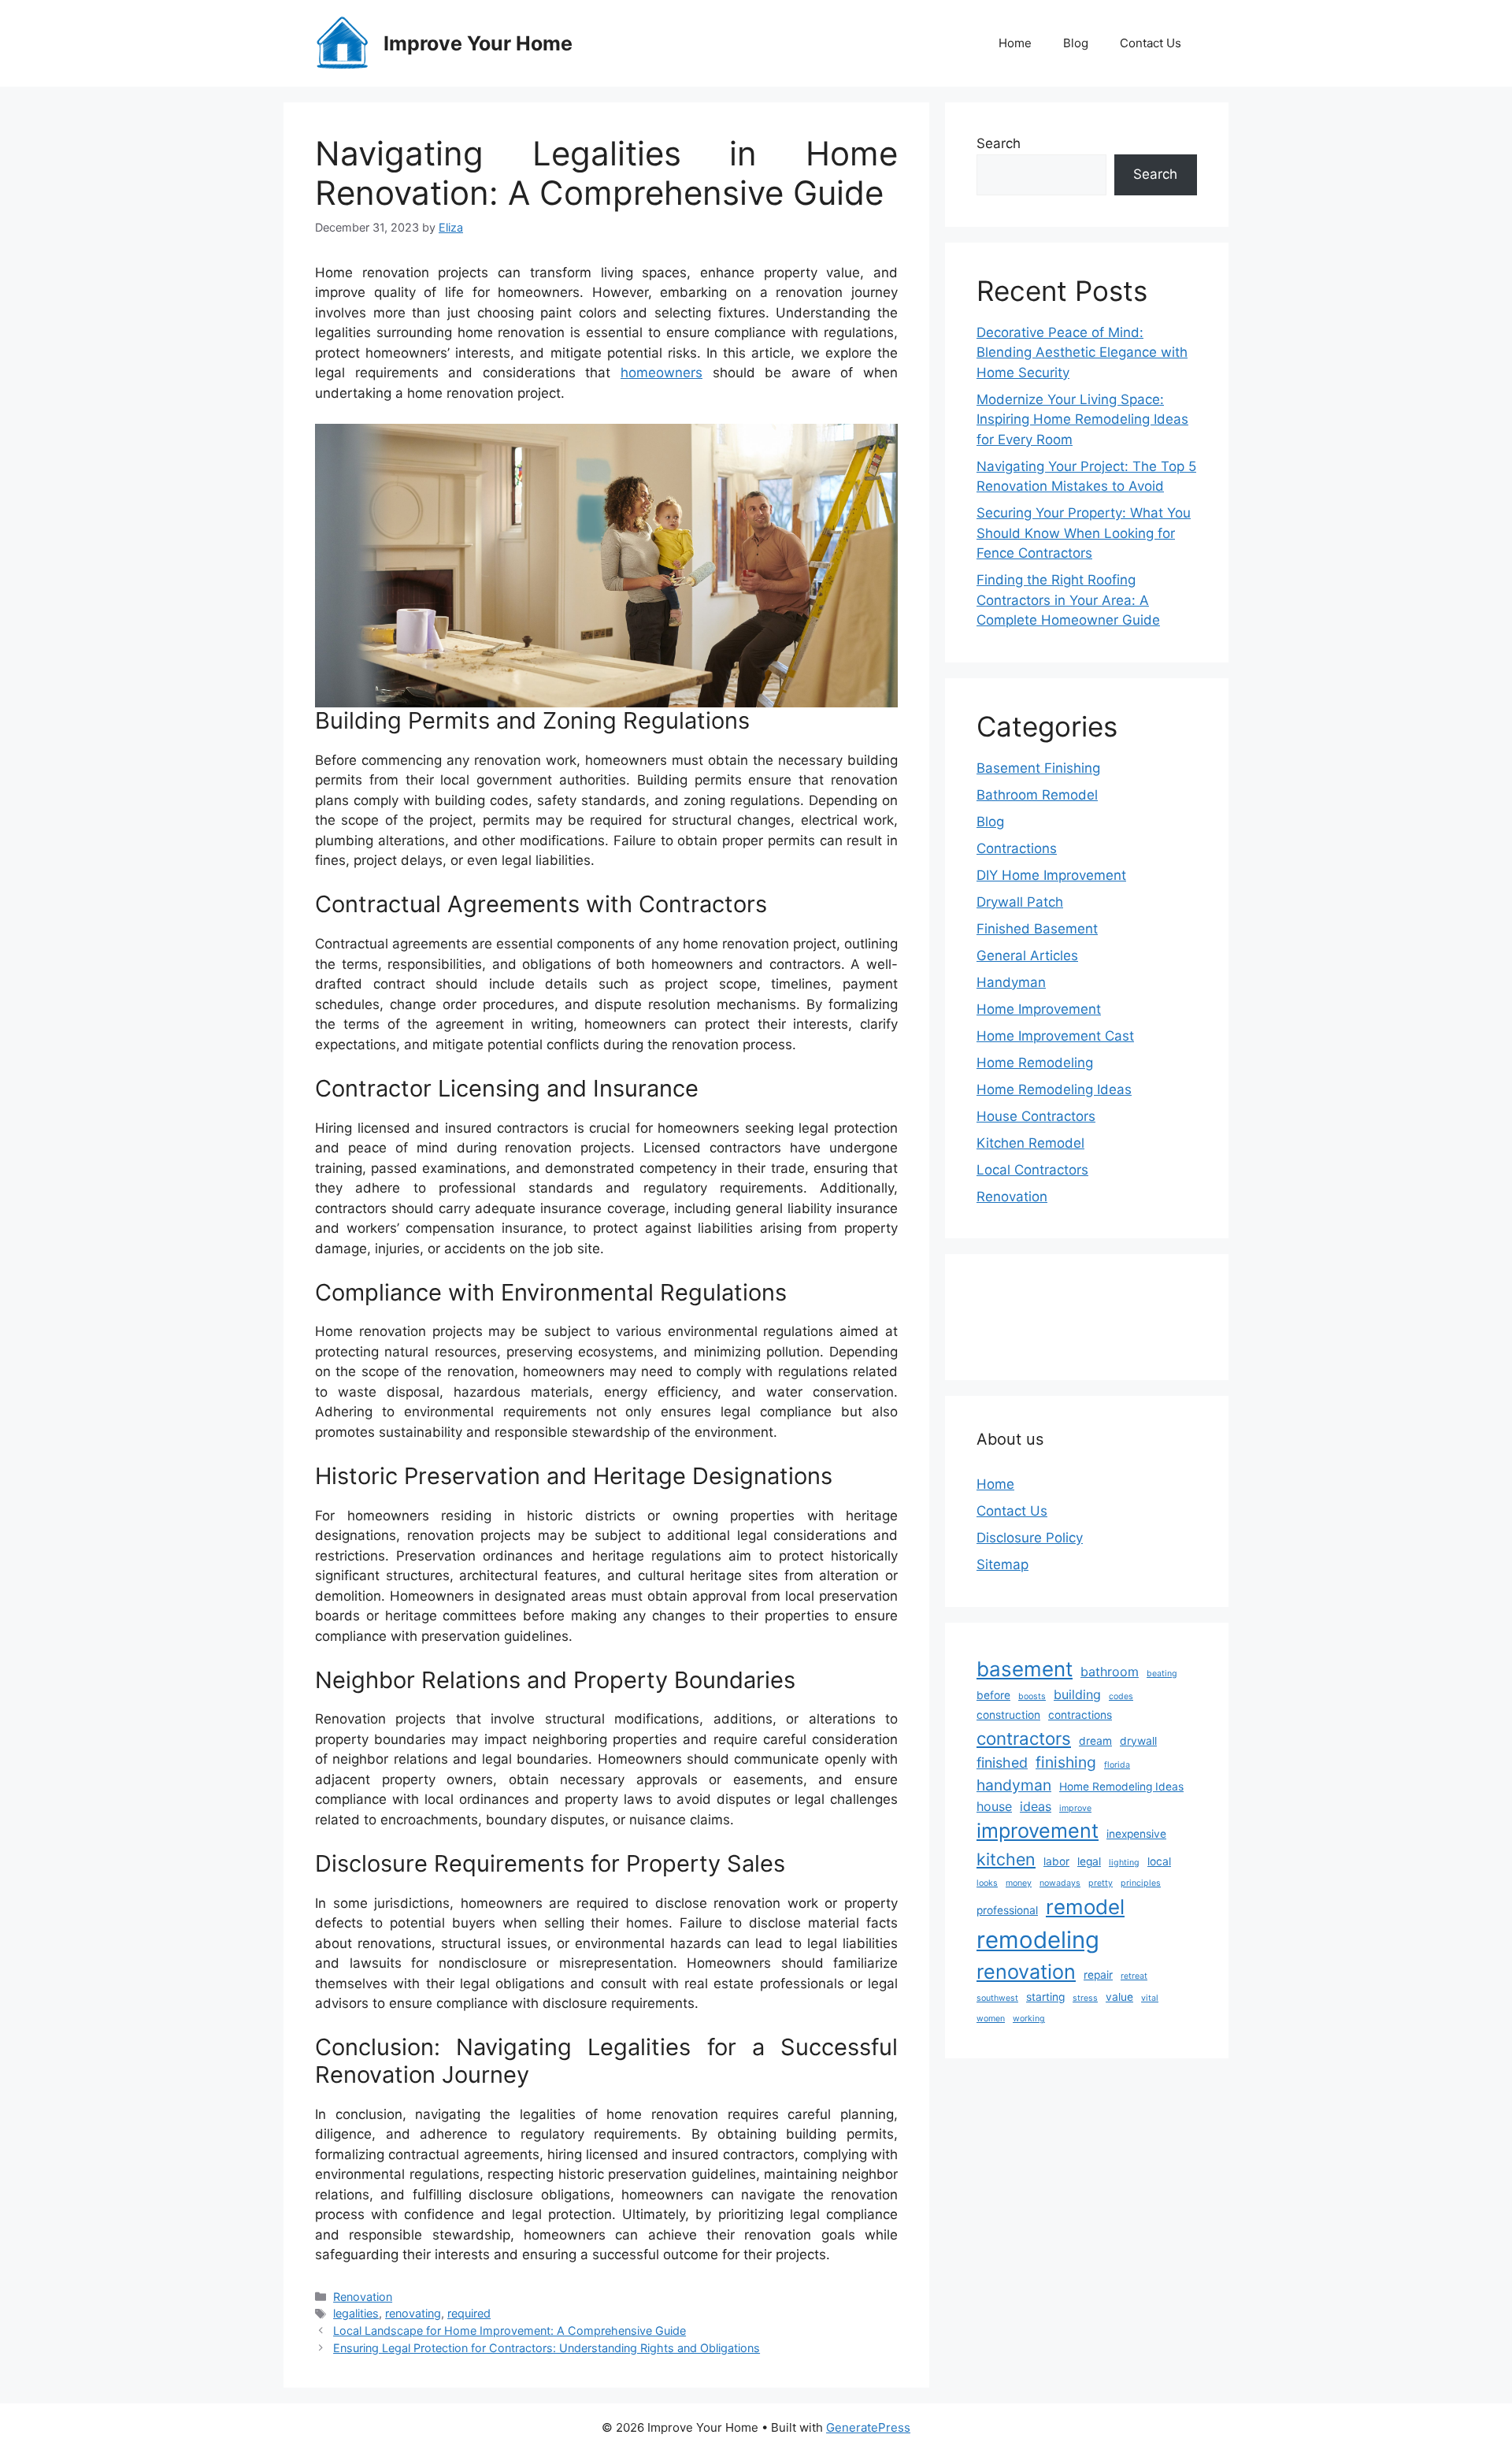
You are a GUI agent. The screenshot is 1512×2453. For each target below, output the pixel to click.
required (469, 2313)
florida (1117, 1765)
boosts (1032, 1696)
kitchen (1006, 1859)
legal (1089, 1861)
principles (1141, 1883)
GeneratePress (868, 2427)
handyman (1014, 1785)
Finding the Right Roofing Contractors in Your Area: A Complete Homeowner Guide (1068, 600)
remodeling (1038, 1940)
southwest (997, 1998)
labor (1056, 1861)
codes (1121, 1696)
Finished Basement (1037, 929)
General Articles (1027, 956)
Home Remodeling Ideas (1054, 1089)
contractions (1080, 1715)
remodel (1085, 1907)
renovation (1026, 1972)
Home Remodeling (1035, 1063)
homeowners (661, 373)
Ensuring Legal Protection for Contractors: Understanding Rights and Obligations (547, 2348)
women (991, 2019)
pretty (1101, 1883)
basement (1025, 1669)
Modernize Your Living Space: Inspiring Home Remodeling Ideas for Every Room (1082, 419)
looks (987, 1883)
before (993, 1695)
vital (1150, 1998)
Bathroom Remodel (1037, 795)
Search (999, 143)
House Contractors (1036, 1116)
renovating (413, 2313)
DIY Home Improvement (1051, 875)
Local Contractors (1032, 1170)
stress (1085, 1998)
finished (1002, 1763)
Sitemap (1002, 1564)
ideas (1036, 1806)
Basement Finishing (1038, 768)
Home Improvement (1039, 1009)
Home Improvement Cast (1055, 1036)
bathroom (1110, 1672)
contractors (1024, 1738)
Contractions (1017, 848)
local (1159, 1861)
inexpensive (1136, 1834)
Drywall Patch (1020, 902)
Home (1015, 43)
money (1019, 1883)
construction (1008, 1715)
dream (1095, 1741)
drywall (1138, 1741)
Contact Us (1151, 43)
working (1029, 2019)
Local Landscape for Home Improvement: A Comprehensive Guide (510, 2331)
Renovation (363, 2297)
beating (1162, 1674)
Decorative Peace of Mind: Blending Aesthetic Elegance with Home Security (1082, 353)
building (1077, 1694)
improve (1075, 1808)
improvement (1038, 1831)
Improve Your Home (478, 43)
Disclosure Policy (1030, 1538)
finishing (1066, 1762)
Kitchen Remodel (1030, 1143)
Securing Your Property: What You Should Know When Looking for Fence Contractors (1084, 533)
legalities (356, 2313)
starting (1045, 1997)
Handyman (1011, 982)
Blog (1076, 43)
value (1119, 1997)
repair (1098, 1975)
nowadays (1060, 1883)
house (994, 1806)
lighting (1124, 1863)
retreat (1134, 1976)
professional (1007, 1910)
